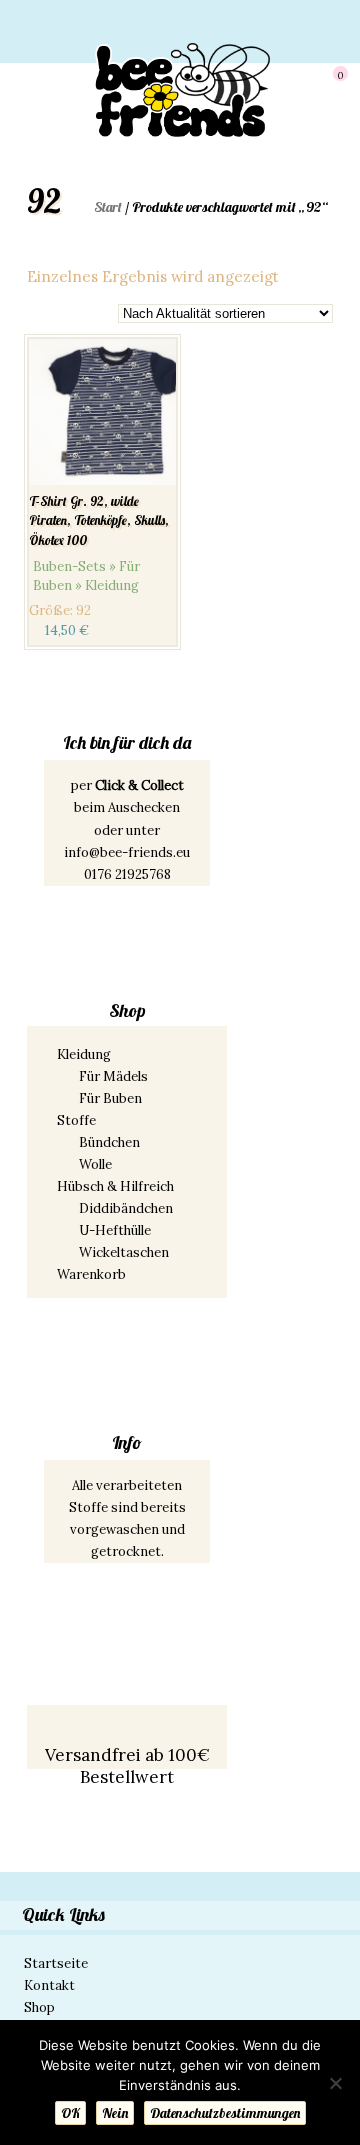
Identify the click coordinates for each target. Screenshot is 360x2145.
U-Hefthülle (115, 1230)
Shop (39, 2007)
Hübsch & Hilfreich (115, 1186)
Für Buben (110, 1098)
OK (70, 2113)
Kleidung (84, 1054)
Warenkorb (91, 1274)
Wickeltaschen (124, 1252)
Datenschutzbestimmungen (225, 2113)
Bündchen (109, 1142)
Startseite (56, 1963)
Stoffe (76, 1120)
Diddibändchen (126, 1208)
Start (108, 207)
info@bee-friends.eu (127, 852)
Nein (115, 2113)
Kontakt (49, 1985)
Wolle (95, 1164)
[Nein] (335, 2083)
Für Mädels (113, 1076)
